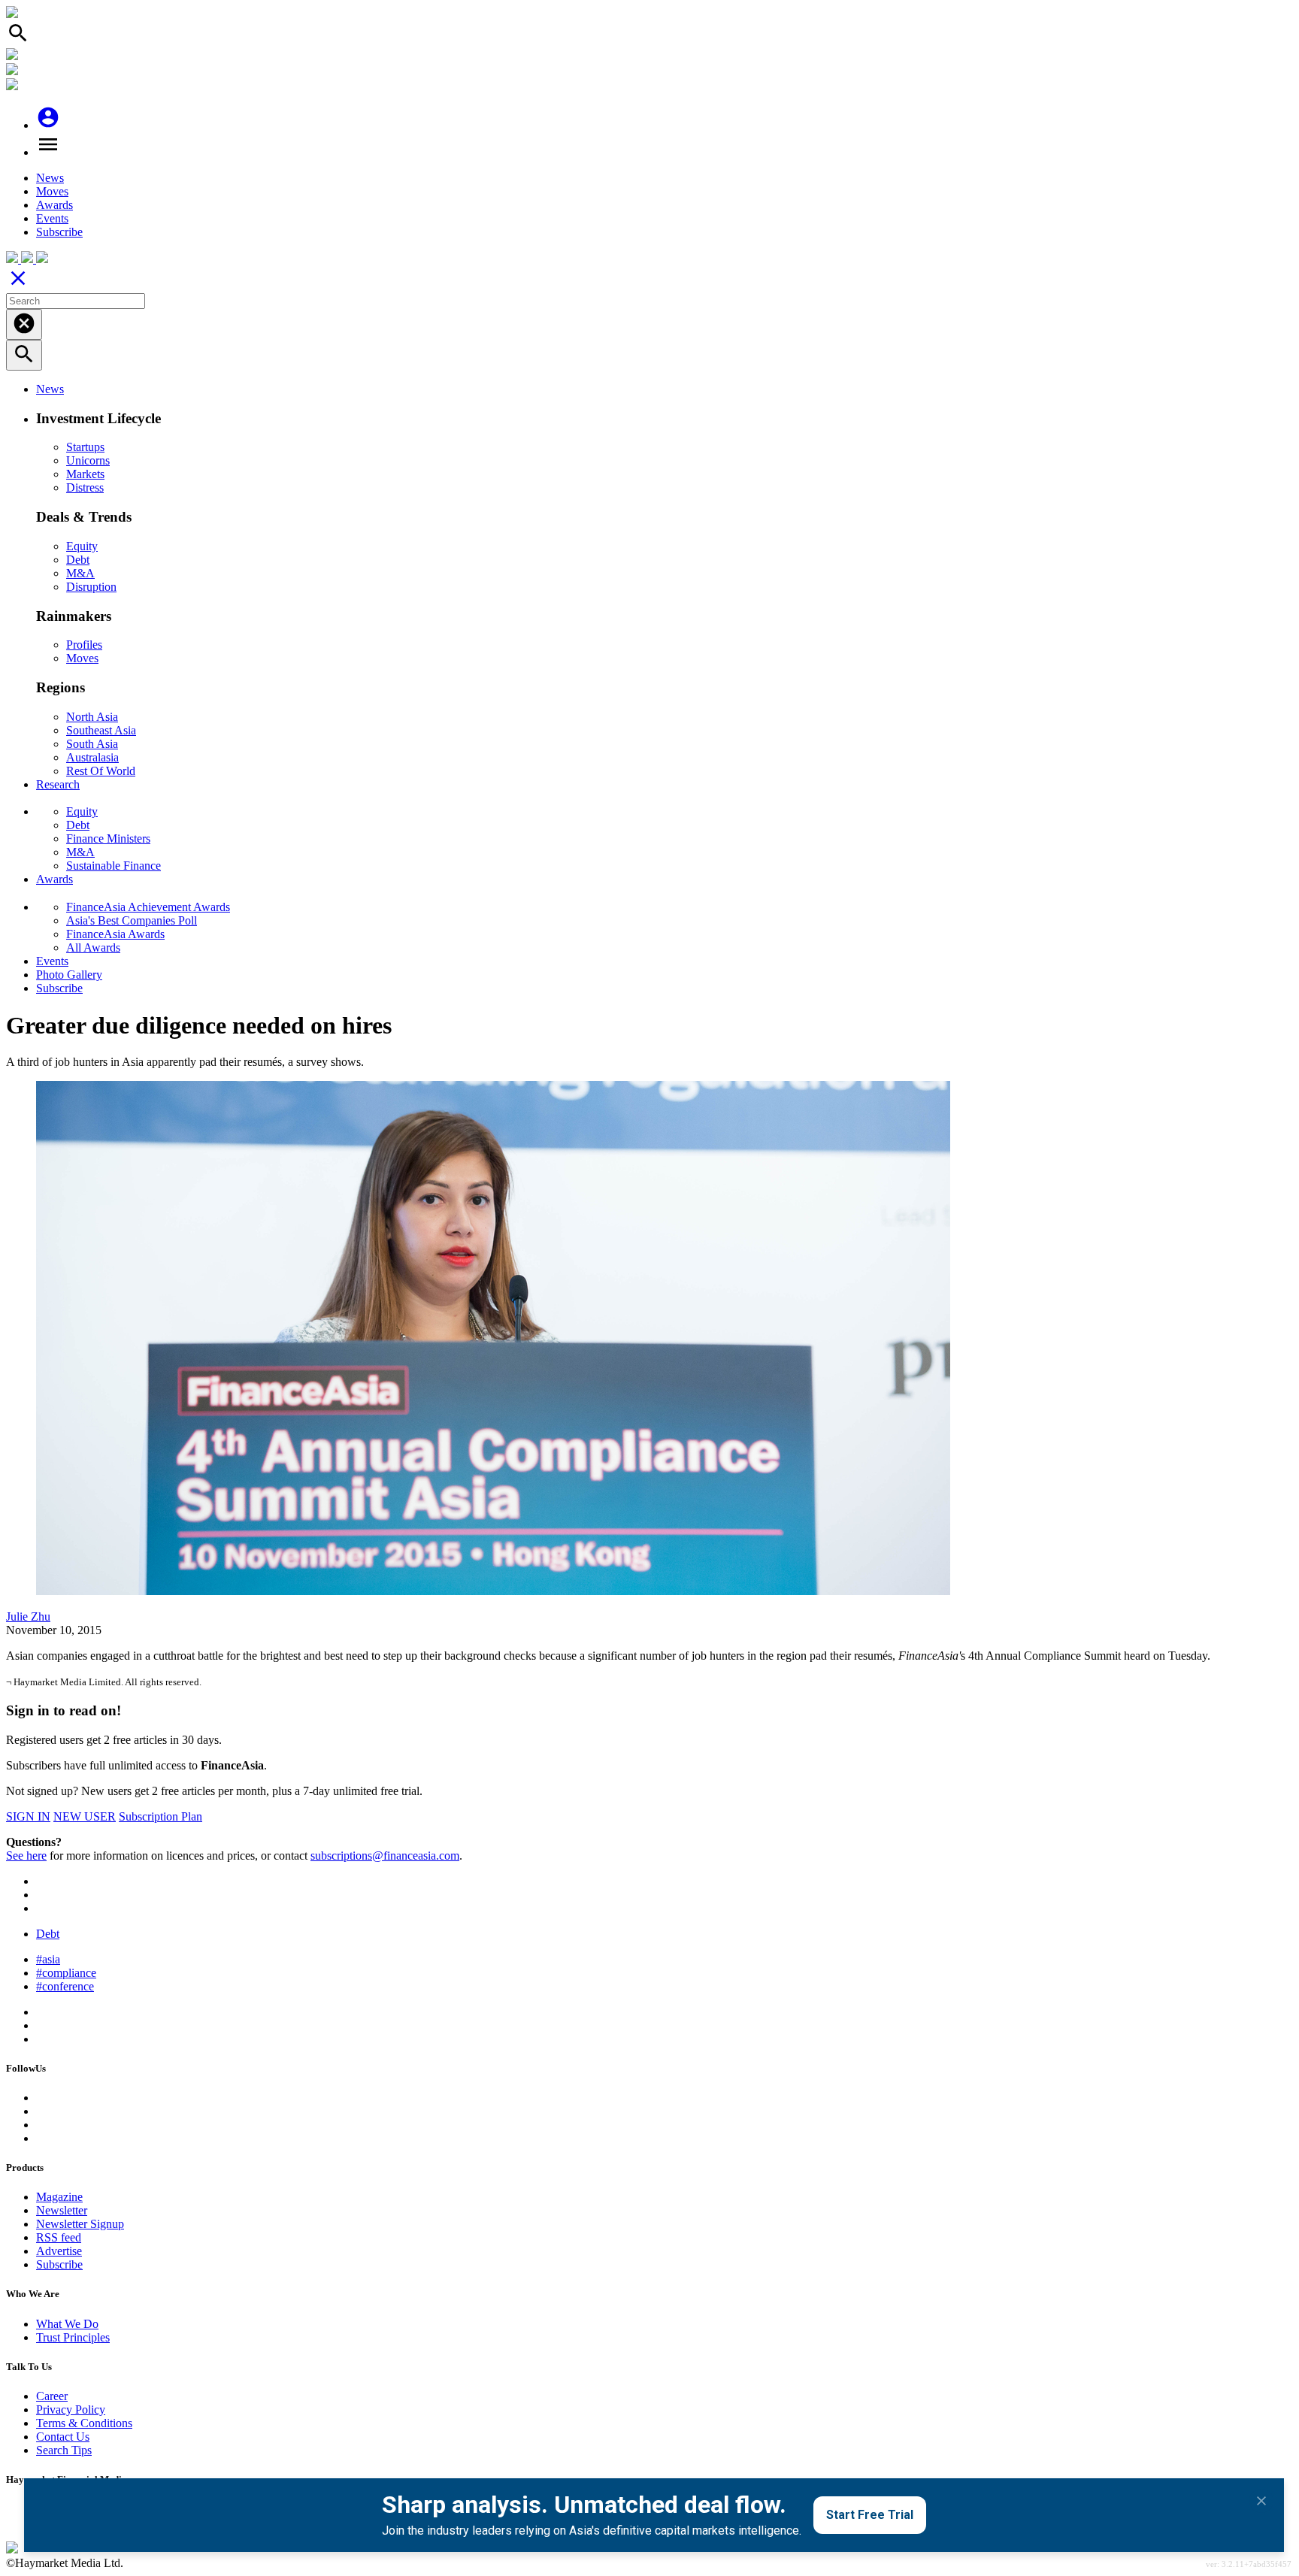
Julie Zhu (28, 1616)
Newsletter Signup (80, 2224)
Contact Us (63, 2437)
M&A (80, 573)
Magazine (59, 2197)
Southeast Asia (101, 730)
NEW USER (85, 1816)
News (50, 178)
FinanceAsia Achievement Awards (148, 907)
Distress (85, 487)
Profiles (84, 645)
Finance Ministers (108, 838)
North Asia (92, 717)
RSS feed (59, 2237)
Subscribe (59, 232)
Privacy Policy (71, 2410)
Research (58, 784)
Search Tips (64, 2450)
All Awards (93, 947)
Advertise (59, 2251)
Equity (82, 546)
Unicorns (88, 460)
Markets (85, 474)
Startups (85, 447)
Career (52, 2396)
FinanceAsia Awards (115, 934)
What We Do (67, 2324)
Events (52, 218)
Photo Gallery (69, 975)
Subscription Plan (160, 1816)
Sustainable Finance (114, 866)
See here (26, 1856)
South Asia (92, 744)
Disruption (91, 587)
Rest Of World (101, 771)
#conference (65, 1986)
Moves (52, 191)
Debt (78, 560)
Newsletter (62, 2210)
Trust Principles (73, 2337)
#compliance (66, 1973)
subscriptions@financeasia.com (385, 1856)
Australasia (92, 757)
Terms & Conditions (84, 2423)
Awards (55, 205)
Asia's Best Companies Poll (132, 920)
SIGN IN (28, 1816)
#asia (48, 1959)
